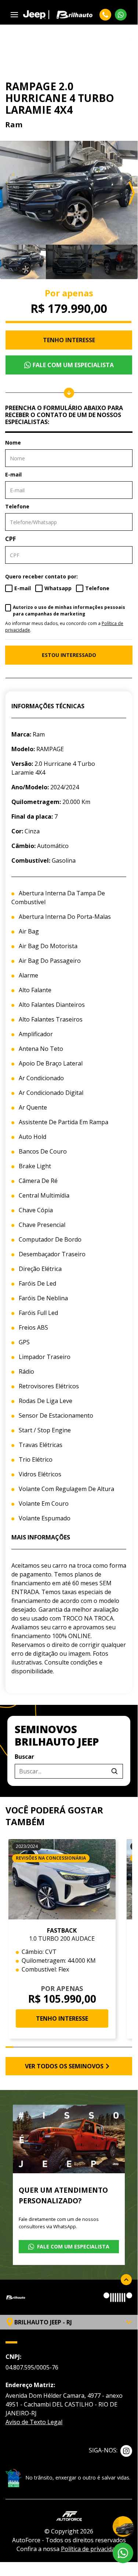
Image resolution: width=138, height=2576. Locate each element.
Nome (13, 443)
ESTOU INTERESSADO (69, 655)
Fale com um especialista (73, 365)
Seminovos (52, 37)
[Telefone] (105, 15)
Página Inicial (19, 37)
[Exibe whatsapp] (123, 2553)
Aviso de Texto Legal (34, 2422)
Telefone (17, 506)
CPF (10, 539)
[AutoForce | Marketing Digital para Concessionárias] (69, 2515)
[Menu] (14, 15)
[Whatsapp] (121, 15)
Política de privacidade (91, 2549)
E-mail (13, 474)
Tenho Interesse (69, 340)
